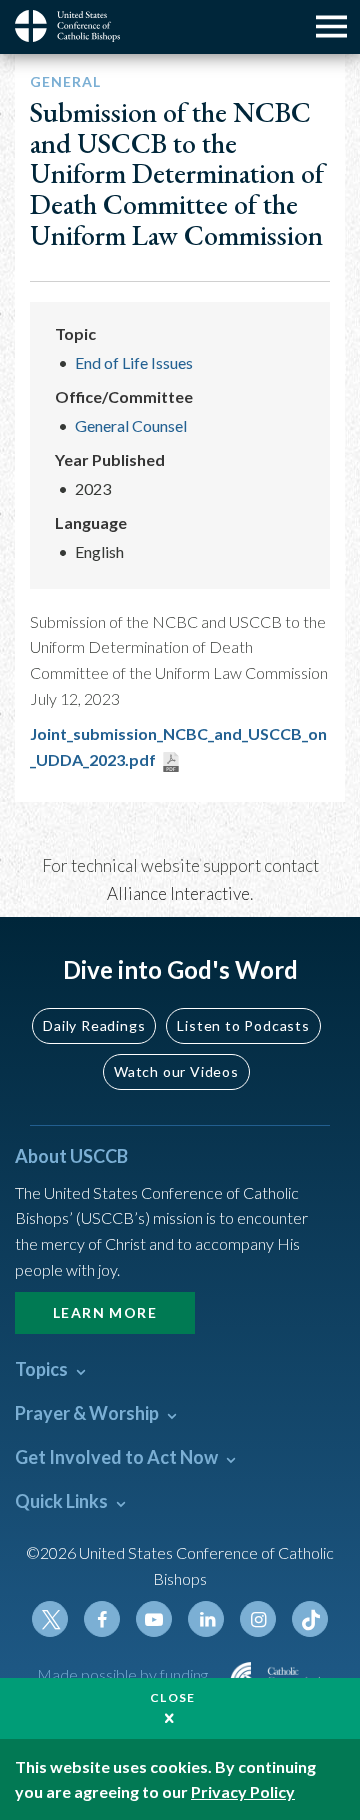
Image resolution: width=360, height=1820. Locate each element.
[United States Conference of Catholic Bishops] (75, 26)
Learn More (105, 1312)
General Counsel (131, 425)
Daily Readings (94, 1025)
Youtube (154, 1619)
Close (173, 1697)
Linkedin (206, 1619)
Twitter (50, 1619)
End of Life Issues (134, 362)
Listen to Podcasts (243, 1025)
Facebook (102, 1619)
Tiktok (310, 1619)
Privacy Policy (243, 1791)
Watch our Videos (176, 1071)
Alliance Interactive (178, 893)
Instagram (258, 1619)
